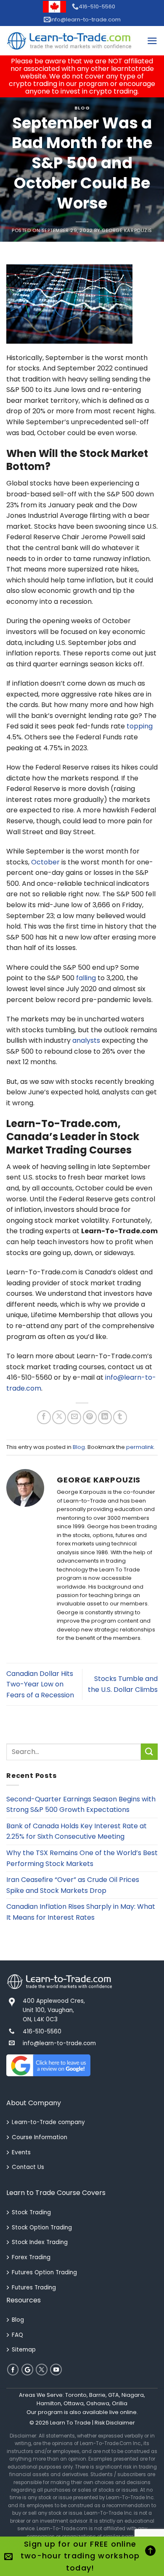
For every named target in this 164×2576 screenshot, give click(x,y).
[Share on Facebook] (44, 1417)
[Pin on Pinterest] (90, 1417)
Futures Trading (34, 2288)
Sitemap (24, 2350)
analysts (86, 1040)
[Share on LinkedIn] (105, 1417)
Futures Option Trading (44, 2272)
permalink (140, 1447)
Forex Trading (31, 2257)
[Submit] (149, 1752)
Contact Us (28, 2167)
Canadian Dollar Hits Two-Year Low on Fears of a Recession (40, 1684)
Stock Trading (31, 2212)
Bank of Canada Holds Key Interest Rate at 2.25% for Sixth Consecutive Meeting (77, 1831)
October (45, 862)
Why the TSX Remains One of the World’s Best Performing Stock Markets (82, 1858)
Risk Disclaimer (115, 2423)
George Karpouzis (127, 230)
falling (86, 978)
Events (21, 2152)
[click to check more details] (69, 41)
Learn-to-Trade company (48, 2122)
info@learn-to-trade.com (86, 20)
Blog (82, 108)
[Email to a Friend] (74, 1417)
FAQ (17, 2335)
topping (140, 726)
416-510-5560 (97, 7)
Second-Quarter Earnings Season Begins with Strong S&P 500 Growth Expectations (81, 1805)
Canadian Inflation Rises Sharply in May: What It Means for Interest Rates (81, 1912)
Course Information (40, 2137)
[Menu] (152, 41)
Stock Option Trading (42, 2228)
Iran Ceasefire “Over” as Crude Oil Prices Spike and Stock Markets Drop (73, 1885)
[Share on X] (59, 1417)
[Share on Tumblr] (120, 1417)
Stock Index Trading (40, 2242)
